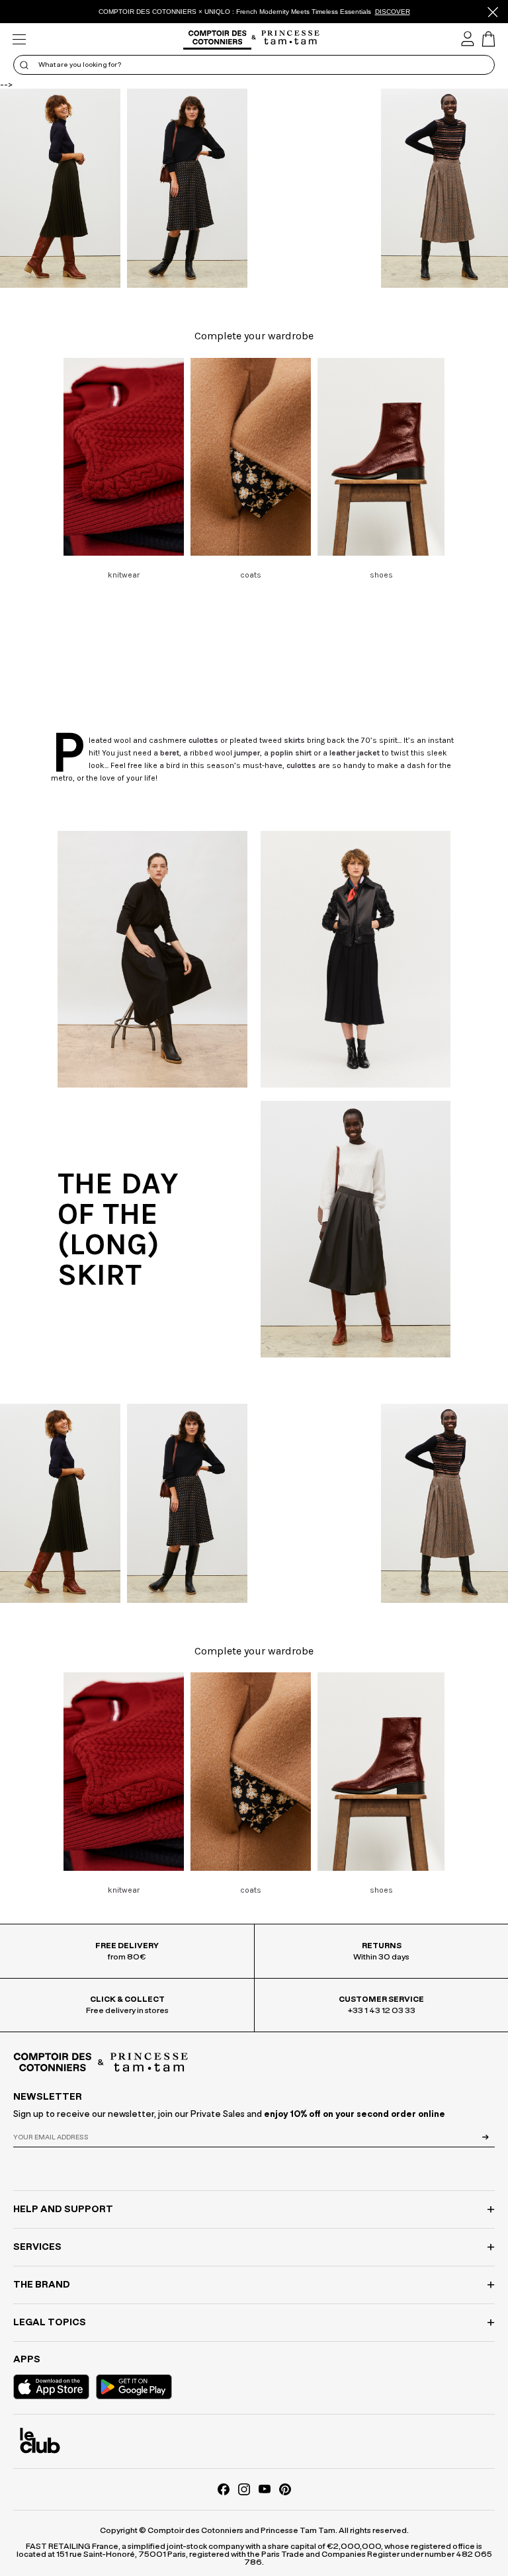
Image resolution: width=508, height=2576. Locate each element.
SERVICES (37, 2247)
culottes (203, 740)
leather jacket (355, 753)
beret (170, 753)
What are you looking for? (80, 65)
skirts (294, 740)
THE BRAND (42, 2285)
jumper (247, 753)
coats (251, 575)
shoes (381, 575)
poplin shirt (291, 753)
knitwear (124, 575)
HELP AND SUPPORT (63, 2210)
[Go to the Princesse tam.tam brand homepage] (291, 38)
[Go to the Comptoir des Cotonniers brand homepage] (217, 39)
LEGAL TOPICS (50, 2323)
